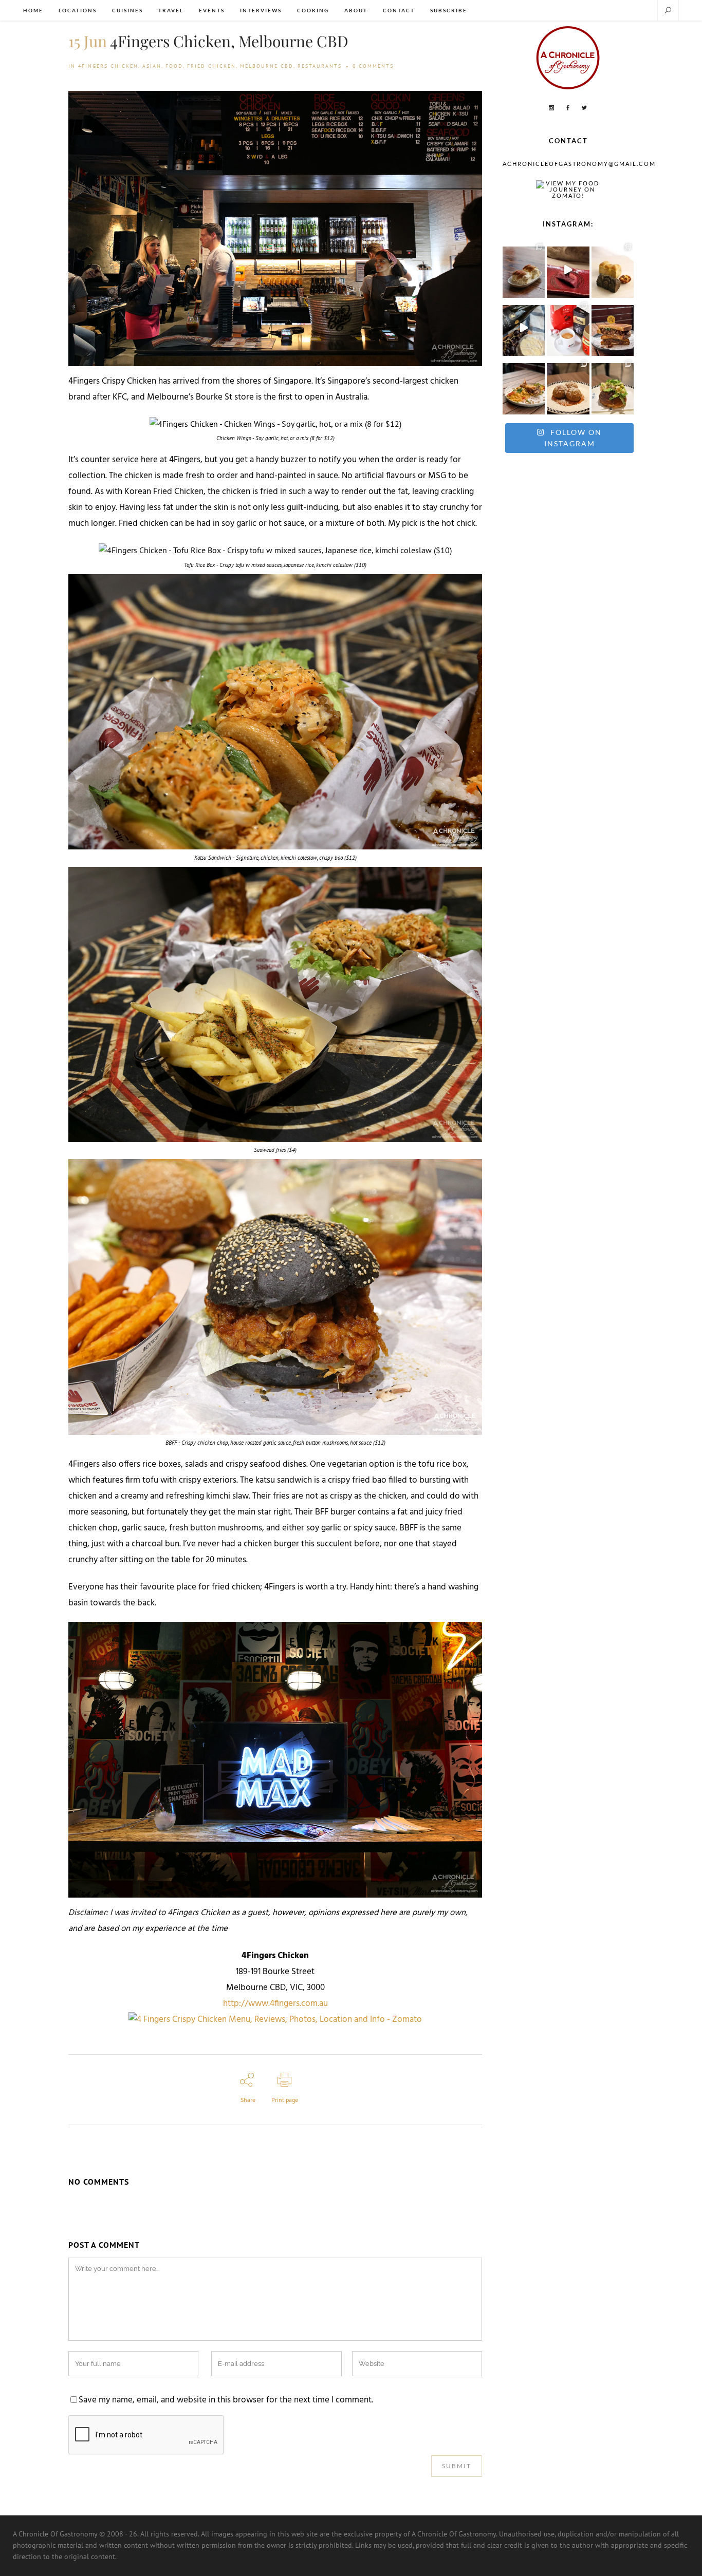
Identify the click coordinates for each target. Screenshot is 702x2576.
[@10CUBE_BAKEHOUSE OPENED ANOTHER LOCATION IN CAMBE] (613, 269)
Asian (152, 66)
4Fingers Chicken (108, 66)
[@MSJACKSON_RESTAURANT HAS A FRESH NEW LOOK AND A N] (613, 386)
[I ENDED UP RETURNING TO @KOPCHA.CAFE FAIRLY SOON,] (613, 328)
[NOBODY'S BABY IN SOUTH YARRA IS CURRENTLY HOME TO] (524, 269)
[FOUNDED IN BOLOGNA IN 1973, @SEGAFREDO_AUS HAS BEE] (568, 328)
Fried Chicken (211, 66)
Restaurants (320, 66)
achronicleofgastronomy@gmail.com (579, 164)
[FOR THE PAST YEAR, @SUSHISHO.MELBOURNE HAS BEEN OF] (568, 269)
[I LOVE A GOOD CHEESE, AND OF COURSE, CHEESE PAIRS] (524, 328)
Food (174, 66)
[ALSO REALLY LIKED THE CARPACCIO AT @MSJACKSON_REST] (568, 386)
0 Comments (373, 66)
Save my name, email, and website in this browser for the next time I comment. (226, 2400)
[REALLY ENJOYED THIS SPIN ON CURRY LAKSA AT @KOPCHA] (524, 386)
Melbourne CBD (267, 66)
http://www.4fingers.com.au (275, 2004)
